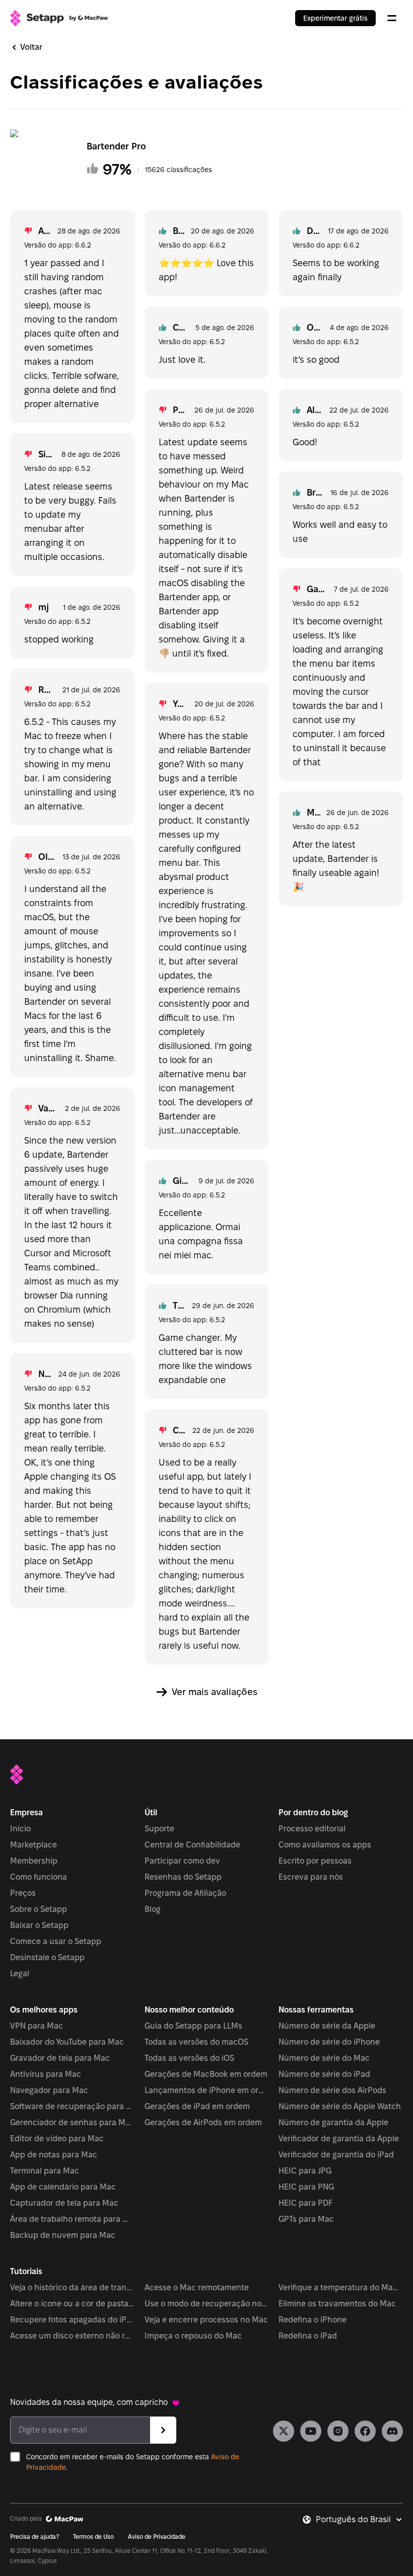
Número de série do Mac (324, 2058)
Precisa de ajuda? (35, 2537)
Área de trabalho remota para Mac (72, 2219)
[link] (284, 2431)
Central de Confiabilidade (192, 1845)
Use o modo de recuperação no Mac (207, 2304)
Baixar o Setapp (39, 1925)
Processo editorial (312, 1829)
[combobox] (359, 2520)
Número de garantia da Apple (333, 2122)
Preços (23, 1893)
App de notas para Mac (54, 2155)
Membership (34, 1861)
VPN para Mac (37, 2026)
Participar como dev (182, 1861)
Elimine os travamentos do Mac (337, 2304)
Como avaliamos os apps (325, 1845)
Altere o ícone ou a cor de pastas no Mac (72, 2304)
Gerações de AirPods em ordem (203, 2122)
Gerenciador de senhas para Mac (72, 2122)
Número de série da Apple (327, 2026)
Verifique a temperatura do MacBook (341, 2287)
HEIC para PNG (306, 2187)
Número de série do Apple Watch (340, 2106)
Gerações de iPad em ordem (197, 2106)
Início (20, 1829)
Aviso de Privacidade (157, 2537)
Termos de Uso (93, 2537)
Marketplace (33, 1845)
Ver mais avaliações (215, 1692)
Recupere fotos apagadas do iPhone (72, 2320)
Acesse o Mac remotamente (197, 2287)
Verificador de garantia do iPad (336, 2155)
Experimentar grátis (335, 18)
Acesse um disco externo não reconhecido (72, 2336)
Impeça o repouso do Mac (193, 2336)
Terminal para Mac (45, 2171)
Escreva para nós (311, 1877)
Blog (153, 1909)
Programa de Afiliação (185, 1893)
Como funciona (39, 1877)
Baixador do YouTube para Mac (67, 2042)
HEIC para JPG (305, 2171)
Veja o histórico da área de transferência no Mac (72, 2287)
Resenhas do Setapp (183, 1877)
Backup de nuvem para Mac (63, 2235)
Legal (20, 1974)
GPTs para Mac (306, 2219)
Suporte (159, 1829)
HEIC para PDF (305, 2203)
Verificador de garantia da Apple (339, 2139)
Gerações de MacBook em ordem (206, 2074)
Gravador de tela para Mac (60, 2058)
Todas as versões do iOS (189, 2058)
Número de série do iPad (324, 2074)
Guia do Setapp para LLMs (193, 2026)
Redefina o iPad (308, 2336)
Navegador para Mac (49, 2090)
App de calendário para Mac (63, 2187)
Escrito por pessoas (315, 1861)
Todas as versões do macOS (196, 2042)
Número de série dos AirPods (332, 2090)
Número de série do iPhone (329, 2042)
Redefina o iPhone (313, 2320)
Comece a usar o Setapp (56, 1941)
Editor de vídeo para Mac (57, 2139)
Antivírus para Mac (46, 2074)
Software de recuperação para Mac (72, 2106)
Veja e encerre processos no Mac (206, 2320)
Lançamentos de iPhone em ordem (207, 2090)
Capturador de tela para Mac (64, 2203)
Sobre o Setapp (39, 1909)
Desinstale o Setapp (47, 1957)
